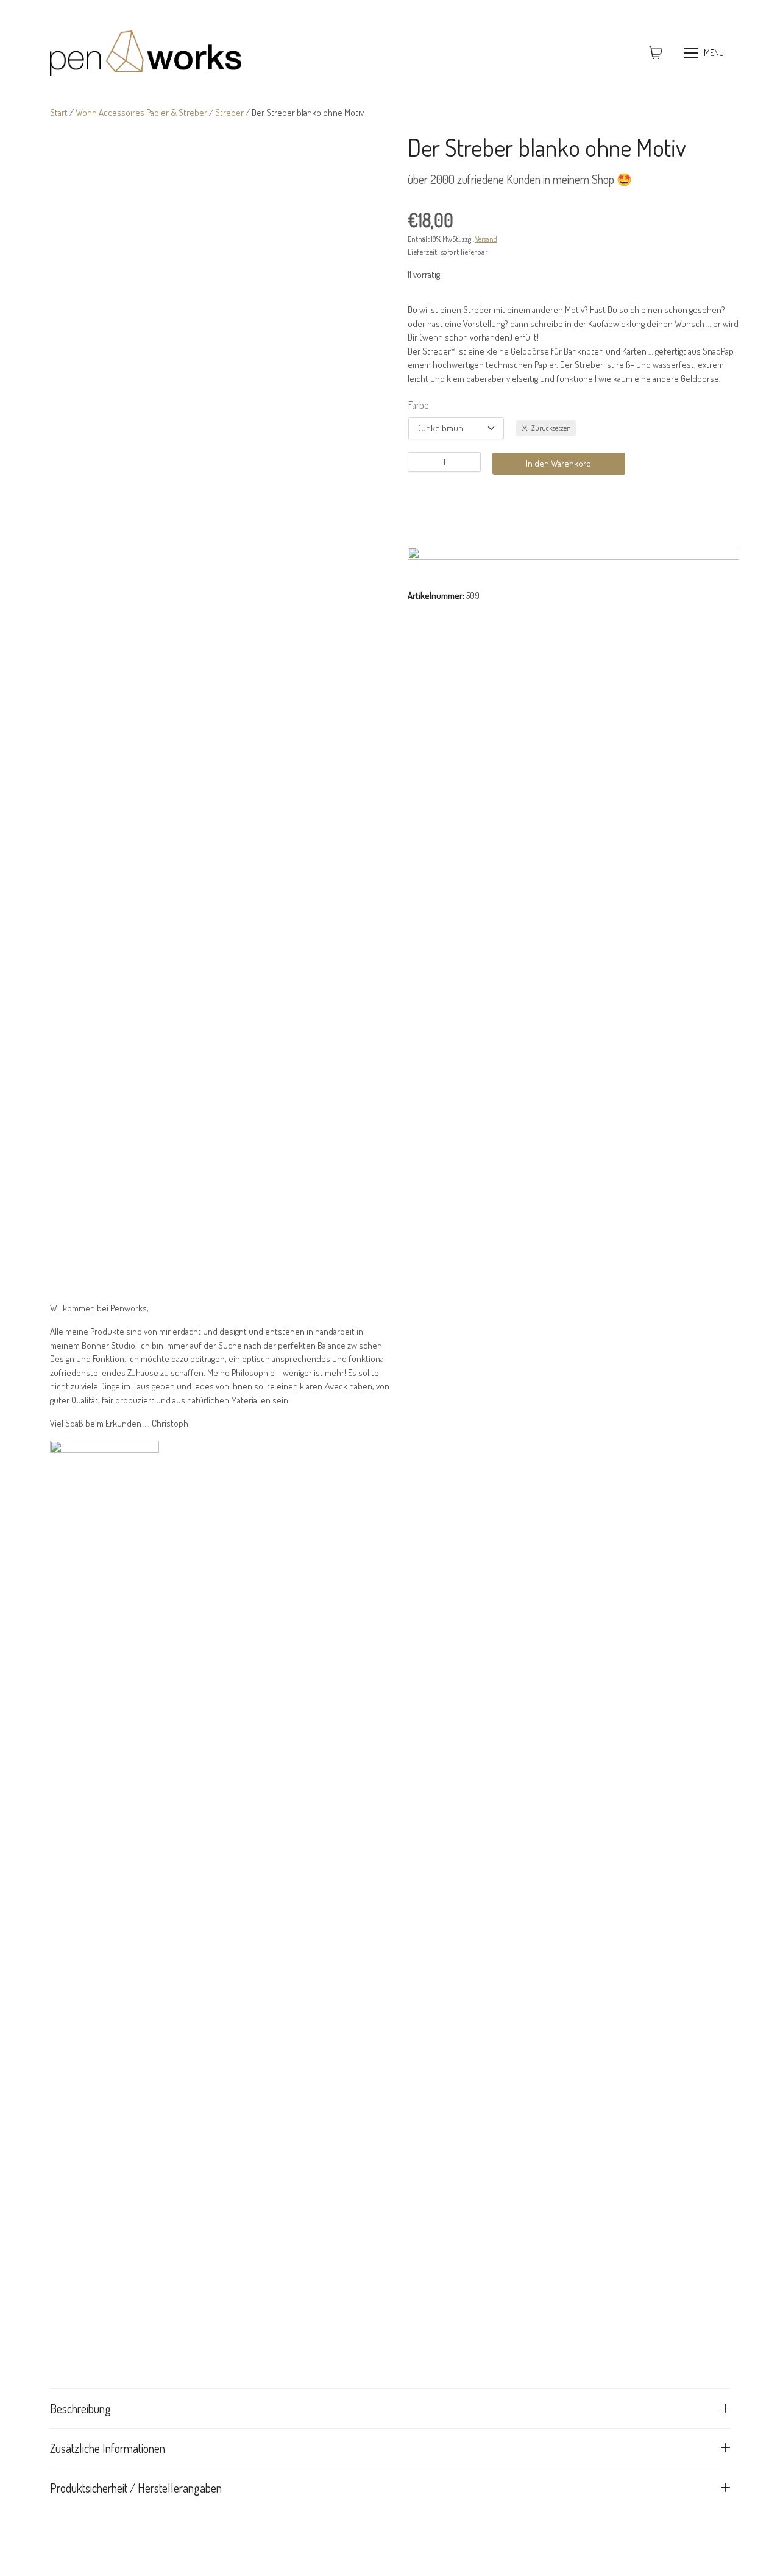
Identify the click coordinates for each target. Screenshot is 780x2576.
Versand (486, 239)
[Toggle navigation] (705, 53)
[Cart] (656, 53)
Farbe (418, 405)
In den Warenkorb (558, 463)
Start (59, 112)
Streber (229, 112)
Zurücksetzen (551, 427)
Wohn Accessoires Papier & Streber (141, 112)
